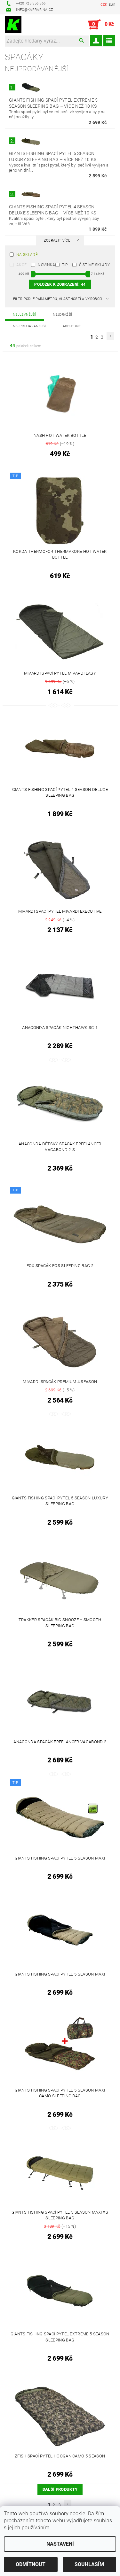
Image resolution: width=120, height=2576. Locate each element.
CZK (104, 5)
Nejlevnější (24, 315)
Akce (21, 265)
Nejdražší (63, 315)
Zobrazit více (57, 240)
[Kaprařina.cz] (13, 25)
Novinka (46, 265)
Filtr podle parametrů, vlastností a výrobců (58, 299)
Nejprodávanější (29, 326)
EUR (112, 5)
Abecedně (72, 326)
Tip (65, 265)
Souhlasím (89, 2564)
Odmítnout (31, 2564)
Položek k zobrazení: (60, 284)
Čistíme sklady (94, 265)
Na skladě (27, 255)
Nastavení (60, 2544)
